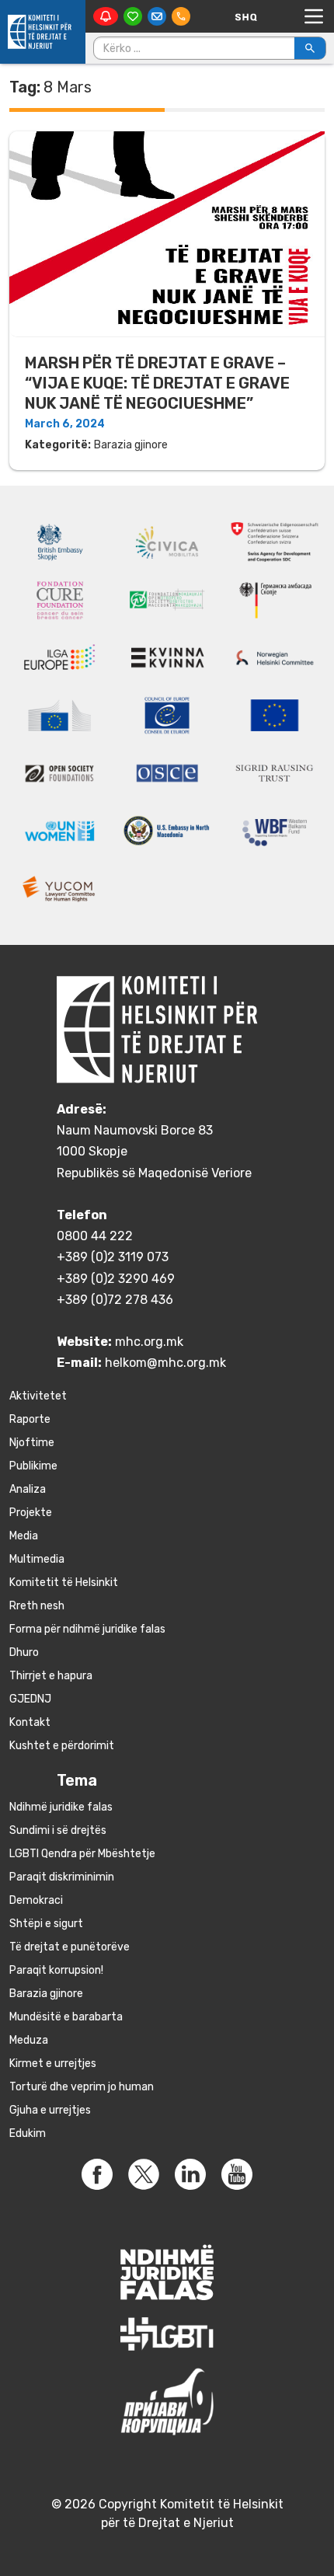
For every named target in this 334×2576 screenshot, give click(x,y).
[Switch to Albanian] (246, 16)
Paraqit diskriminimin (62, 1877)
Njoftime (32, 1443)
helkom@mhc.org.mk (165, 1363)
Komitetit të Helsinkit (64, 1583)
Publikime (33, 1466)
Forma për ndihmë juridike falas (87, 1629)
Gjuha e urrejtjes (50, 2110)
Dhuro (24, 1652)
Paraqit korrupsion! (56, 1970)
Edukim (28, 2133)
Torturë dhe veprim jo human (82, 2087)
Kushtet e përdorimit (62, 1746)
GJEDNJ (30, 1699)
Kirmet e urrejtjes (53, 2064)
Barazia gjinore (131, 445)
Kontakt (30, 1722)
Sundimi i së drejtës (58, 1830)
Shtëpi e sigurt (46, 1924)
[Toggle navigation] (314, 16)
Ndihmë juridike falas (61, 1807)
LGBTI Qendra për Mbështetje (82, 1854)
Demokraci (36, 1900)
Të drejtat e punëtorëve (70, 1947)
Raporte (30, 1419)
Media (24, 1536)
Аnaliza (28, 1489)
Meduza (29, 2040)
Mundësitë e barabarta (66, 2017)
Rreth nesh (37, 1606)
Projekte (31, 1513)
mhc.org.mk (149, 1342)
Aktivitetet (38, 1396)
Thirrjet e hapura (51, 1676)
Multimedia (37, 1559)
